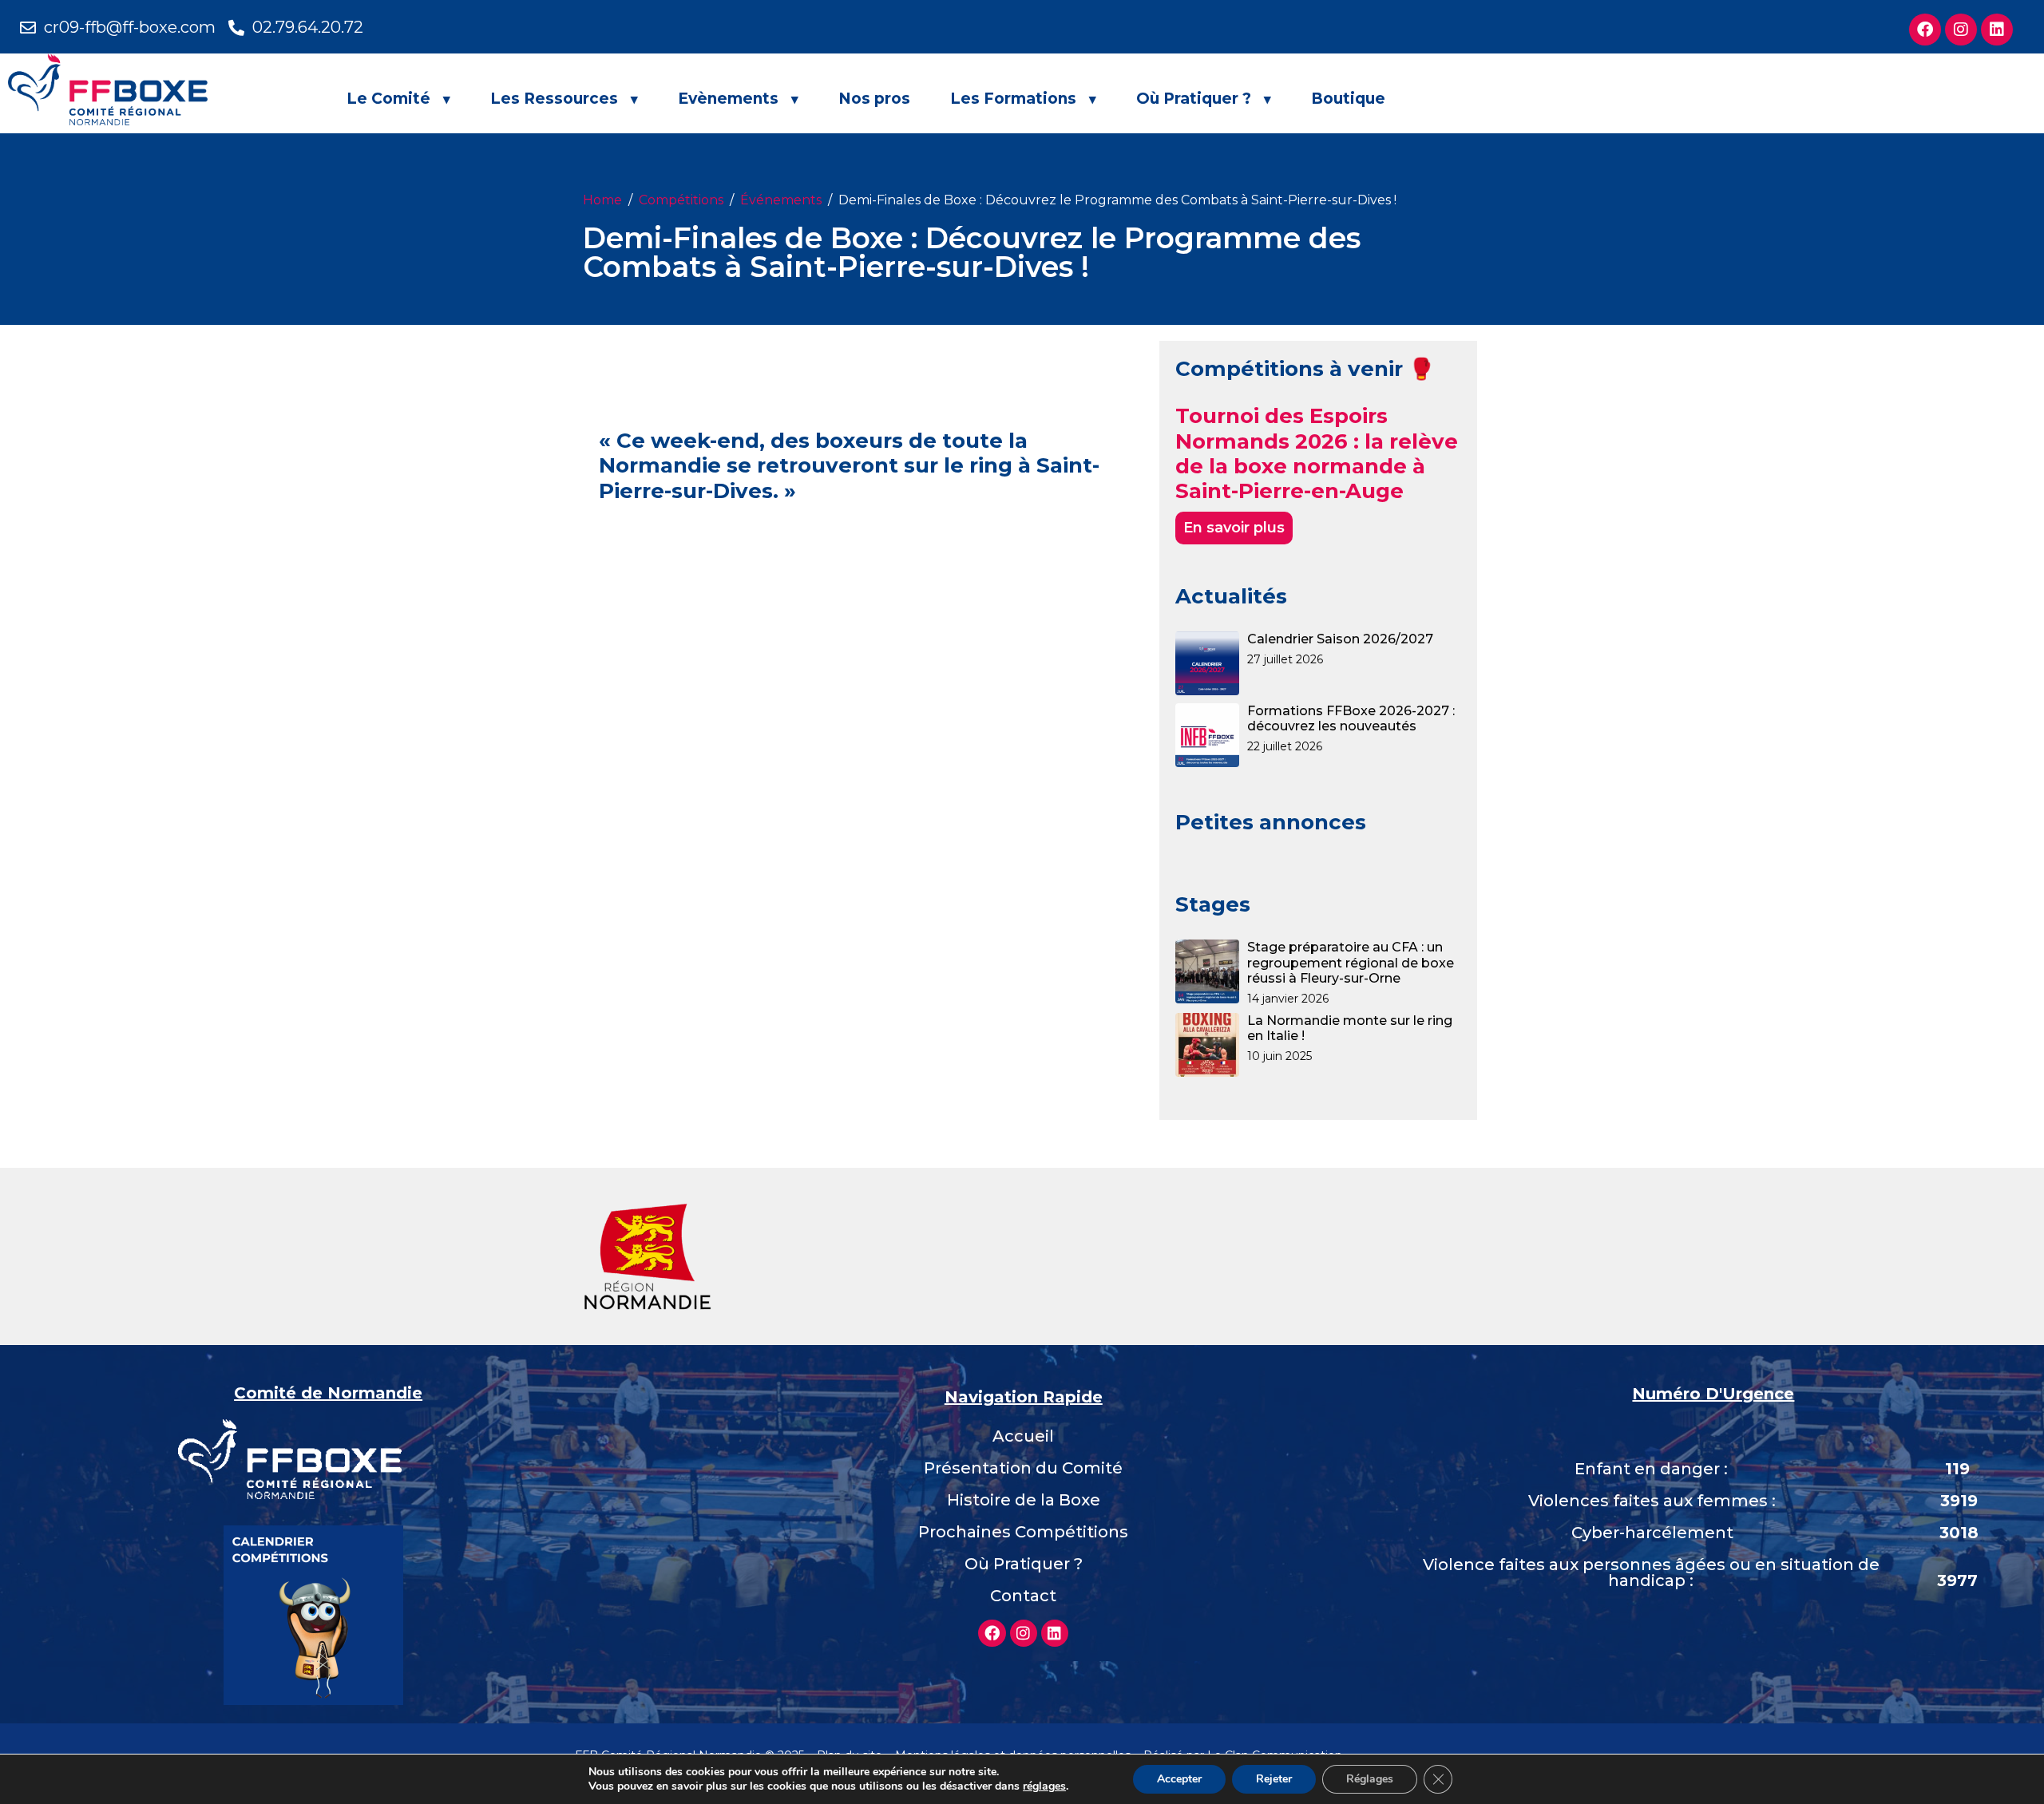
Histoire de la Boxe (1024, 1500)
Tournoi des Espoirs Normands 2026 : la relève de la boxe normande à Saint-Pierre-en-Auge (1317, 453)
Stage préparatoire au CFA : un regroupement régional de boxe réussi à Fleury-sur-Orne (1351, 962)
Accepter (1179, 1779)
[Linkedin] (1997, 30)
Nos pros (874, 99)
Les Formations (1013, 99)
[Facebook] (1925, 30)
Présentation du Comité (1023, 1468)
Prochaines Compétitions (1023, 1532)
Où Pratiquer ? (1194, 99)
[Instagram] (1961, 30)
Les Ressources (554, 99)
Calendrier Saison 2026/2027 (1340, 639)
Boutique (1348, 99)
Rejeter (1274, 1779)
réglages (1044, 1786)
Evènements (728, 99)
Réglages (1370, 1779)
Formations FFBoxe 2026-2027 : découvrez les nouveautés (1351, 718)
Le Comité (388, 99)
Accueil (1023, 1436)
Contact (1023, 1596)
